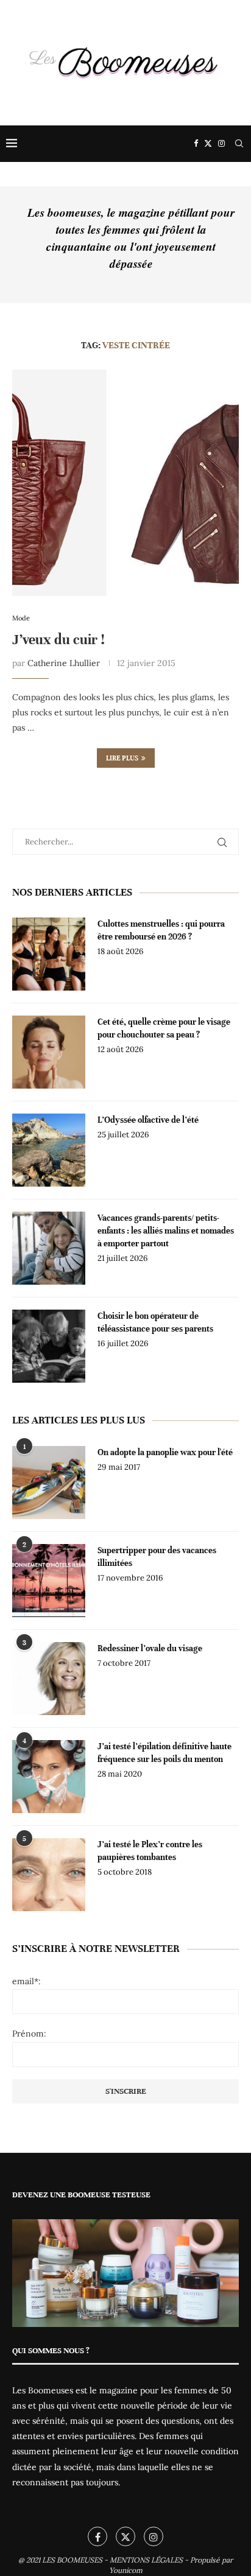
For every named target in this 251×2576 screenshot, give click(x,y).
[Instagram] (221, 144)
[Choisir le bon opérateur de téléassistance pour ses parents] (49, 1346)
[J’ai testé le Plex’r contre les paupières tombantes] (49, 1875)
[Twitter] (208, 144)
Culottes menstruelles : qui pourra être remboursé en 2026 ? (161, 930)
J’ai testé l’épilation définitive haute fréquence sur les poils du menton (164, 1753)
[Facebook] (196, 144)
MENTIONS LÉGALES (146, 2560)
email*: (27, 1981)
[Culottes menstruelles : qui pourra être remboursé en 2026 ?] (49, 954)
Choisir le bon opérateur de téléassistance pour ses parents (155, 1322)
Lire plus (122, 758)
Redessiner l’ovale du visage (150, 1648)
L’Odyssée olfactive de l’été (148, 1120)
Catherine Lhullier (64, 663)
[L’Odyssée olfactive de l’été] (49, 1150)
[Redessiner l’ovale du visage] (49, 1679)
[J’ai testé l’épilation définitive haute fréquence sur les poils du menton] (49, 1777)
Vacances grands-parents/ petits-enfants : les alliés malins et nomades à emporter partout (166, 1231)
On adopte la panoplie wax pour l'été (165, 1452)
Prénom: (29, 2034)
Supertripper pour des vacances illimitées (157, 1557)
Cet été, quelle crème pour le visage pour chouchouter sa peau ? (164, 1028)
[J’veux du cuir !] (125, 483)
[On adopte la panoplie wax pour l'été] (49, 1483)
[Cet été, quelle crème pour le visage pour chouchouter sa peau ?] (49, 1052)
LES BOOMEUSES (72, 2560)
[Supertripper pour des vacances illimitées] (49, 1581)
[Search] (239, 144)
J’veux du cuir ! (58, 640)
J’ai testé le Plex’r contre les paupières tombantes (150, 1851)
